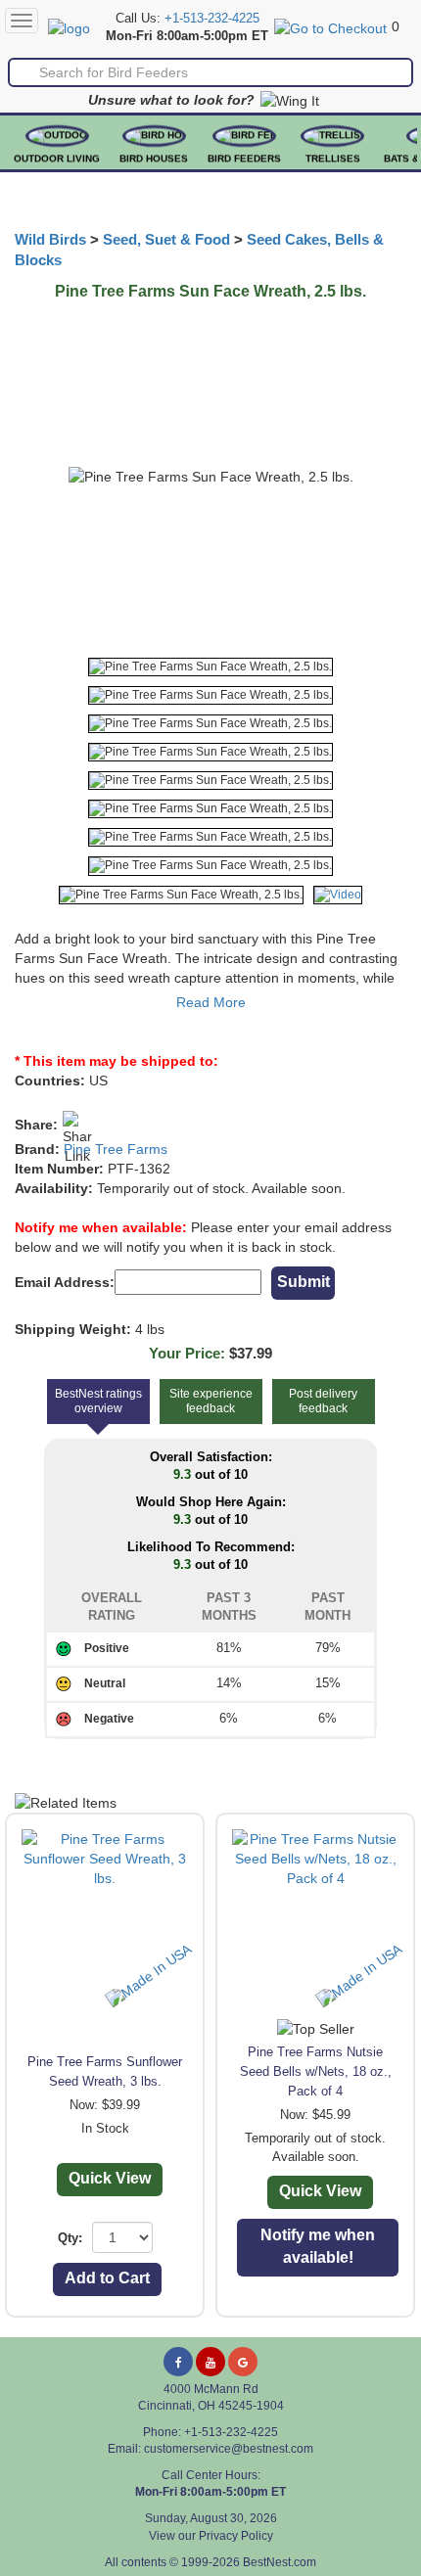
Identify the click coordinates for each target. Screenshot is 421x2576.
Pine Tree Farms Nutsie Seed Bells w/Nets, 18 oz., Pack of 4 (316, 2071)
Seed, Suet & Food (166, 240)
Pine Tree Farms (116, 1149)
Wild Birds (50, 240)
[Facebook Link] (178, 2362)
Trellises (333, 158)
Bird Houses (154, 158)
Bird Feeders (244, 158)
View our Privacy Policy (211, 2536)
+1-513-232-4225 (212, 19)
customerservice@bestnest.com (229, 2449)
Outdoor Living (57, 158)
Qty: (70, 2238)
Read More (211, 1002)
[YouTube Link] (210, 2362)
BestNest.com (280, 2562)
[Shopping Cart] (330, 26)
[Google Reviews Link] (243, 2362)
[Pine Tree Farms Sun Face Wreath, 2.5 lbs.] (210, 667)
